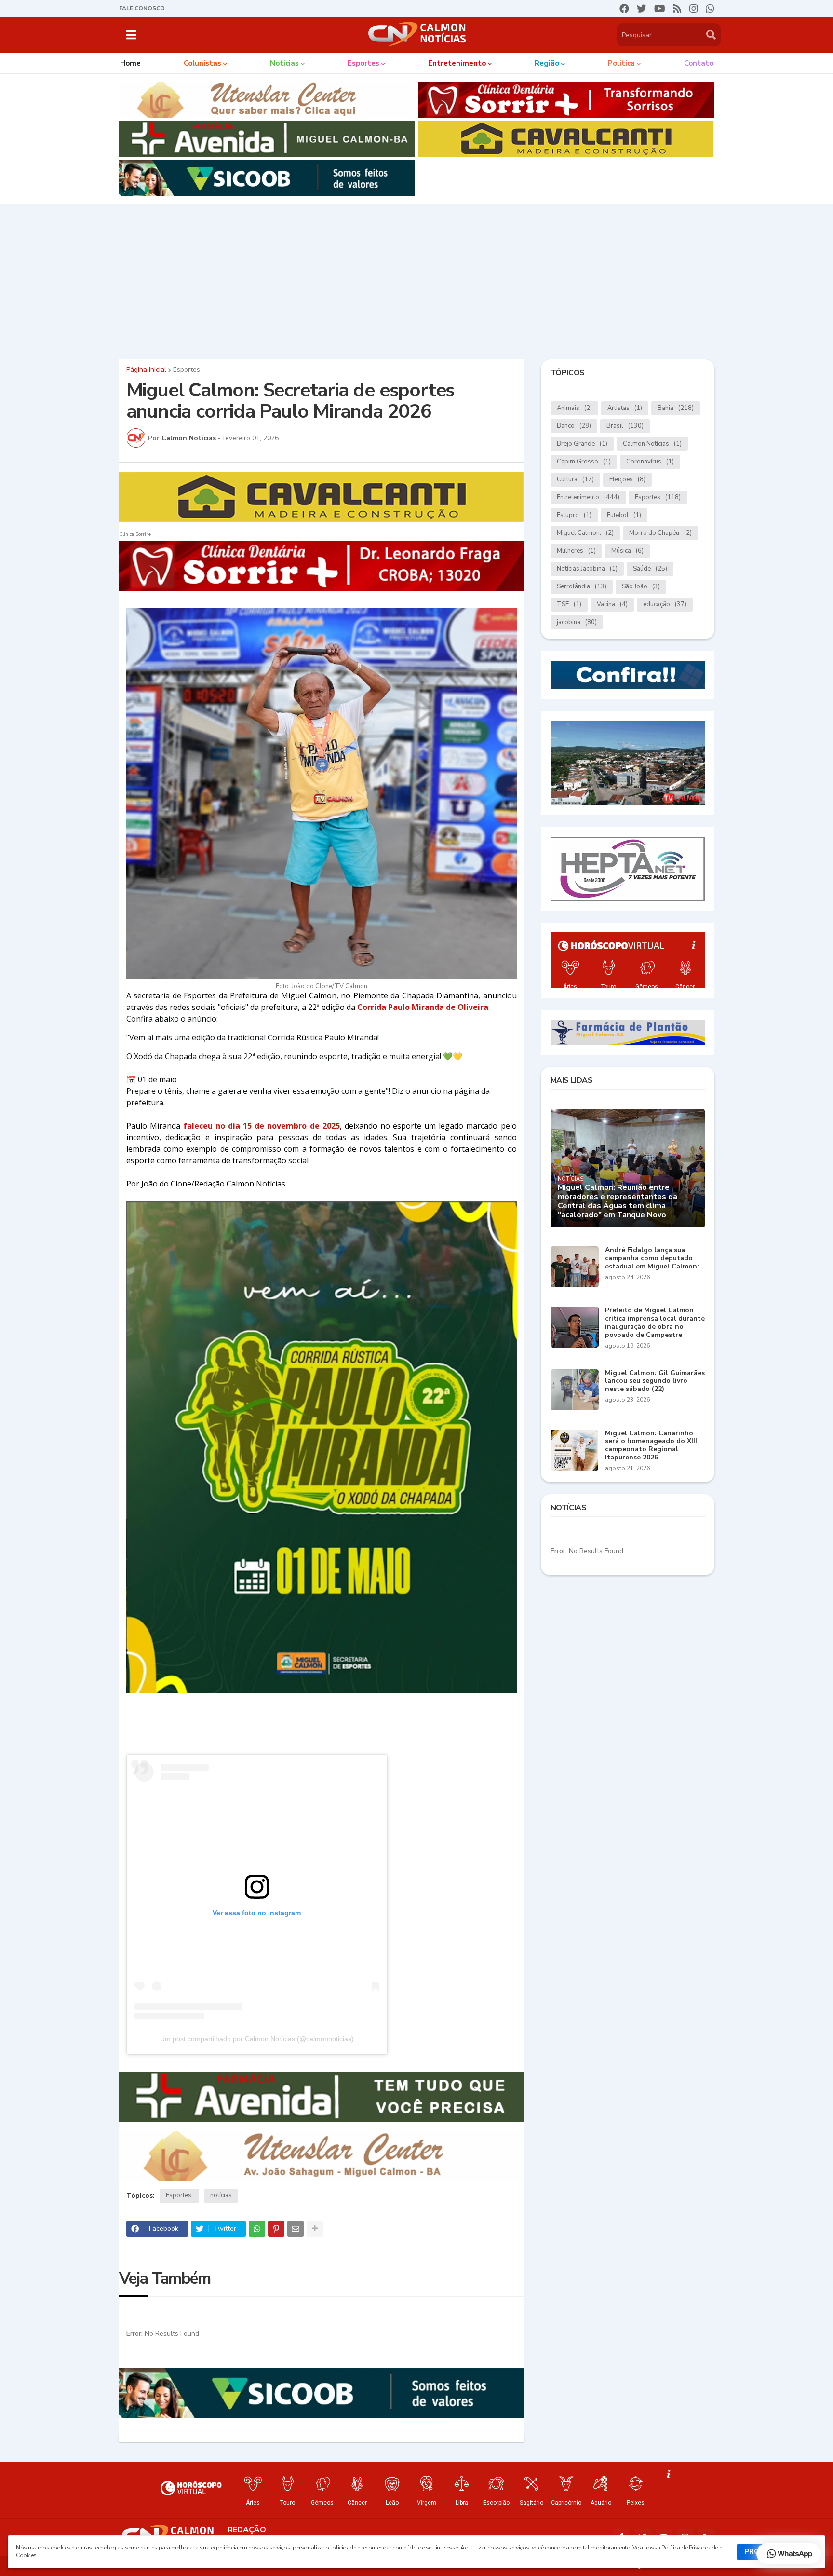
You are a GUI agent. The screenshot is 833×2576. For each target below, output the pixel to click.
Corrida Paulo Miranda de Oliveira (423, 1007)
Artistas (625, 408)
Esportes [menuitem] (363, 63)
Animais (574, 408)
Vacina (612, 604)
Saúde (650, 569)
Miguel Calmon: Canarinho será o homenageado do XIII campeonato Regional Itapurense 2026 (651, 1446)
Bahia (676, 408)
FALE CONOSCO (142, 8)
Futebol (624, 515)
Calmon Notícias (652, 444)
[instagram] (694, 9)
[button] (131, 35)
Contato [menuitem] (699, 63)
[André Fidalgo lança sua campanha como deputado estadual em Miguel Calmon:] (575, 1267)
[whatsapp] (710, 9)
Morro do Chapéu (660, 533)
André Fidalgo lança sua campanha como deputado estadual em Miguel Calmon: (652, 1258)
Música (627, 551)
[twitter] (642, 9)
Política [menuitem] (621, 63)
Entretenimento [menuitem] (457, 63)
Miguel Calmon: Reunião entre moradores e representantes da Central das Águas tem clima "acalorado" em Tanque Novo (618, 1202)
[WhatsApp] (257, 2229)
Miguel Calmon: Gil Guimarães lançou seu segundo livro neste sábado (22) (655, 1381)
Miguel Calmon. (585, 533)
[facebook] (624, 9)
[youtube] (660, 9)
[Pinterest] (276, 2229)
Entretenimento (588, 497)
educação (665, 604)
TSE (569, 604)
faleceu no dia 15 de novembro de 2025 (262, 1126)
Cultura (575, 479)
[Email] (296, 2229)
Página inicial (146, 370)
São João (641, 586)
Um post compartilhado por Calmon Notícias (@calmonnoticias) (257, 2039)
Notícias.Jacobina (587, 569)
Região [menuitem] (547, 63)
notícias (221, 2195)
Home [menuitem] (130, 63)
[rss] (677, 9)
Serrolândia (582, 586)
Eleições (627, 479)
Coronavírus (650, 462)
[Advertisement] (416, 279)
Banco (574, 426)
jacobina (577, 622)
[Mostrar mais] (315, 2229)
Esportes (187, 370)
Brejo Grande (582, 444)
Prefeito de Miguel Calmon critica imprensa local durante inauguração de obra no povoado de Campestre (655, 1323)
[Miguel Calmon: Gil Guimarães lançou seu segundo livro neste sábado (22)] (575, 1390)
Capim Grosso (584, 462)
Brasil (625, 426)
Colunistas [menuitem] (202, 63)
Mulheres (576, 551)
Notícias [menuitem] (284, 63)
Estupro (574, 515)
